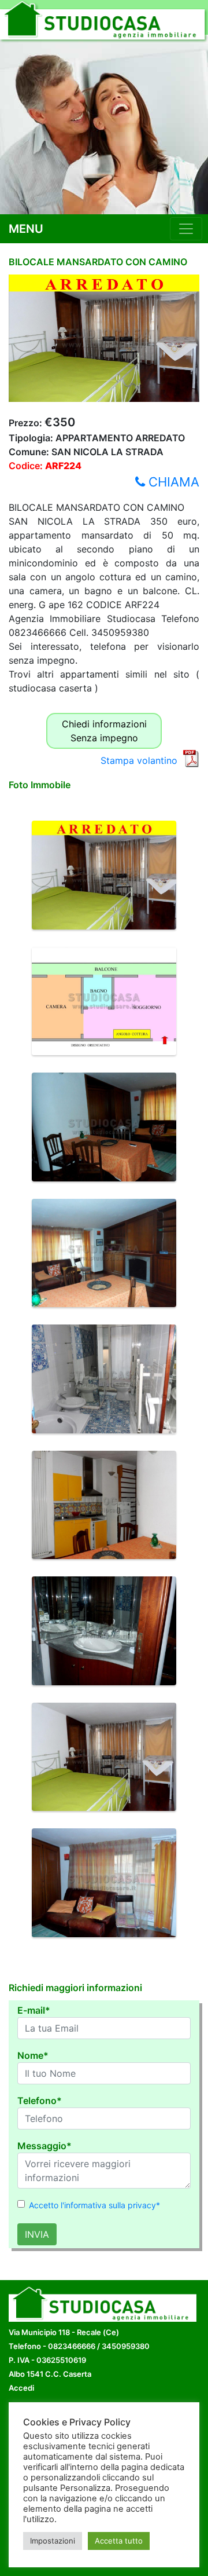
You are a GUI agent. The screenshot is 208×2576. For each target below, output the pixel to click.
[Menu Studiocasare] (186, 229)
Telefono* (40, 2101)
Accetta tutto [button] (119, 2541)
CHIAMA (172, 482)
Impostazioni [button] (53, 2541)
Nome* (33, 2055)
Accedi (21, 2388)
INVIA (37, 2234)
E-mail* (34, 2010)
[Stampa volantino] (191, 758)
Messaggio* (44, 2146)
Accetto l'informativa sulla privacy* (94, 2205)
